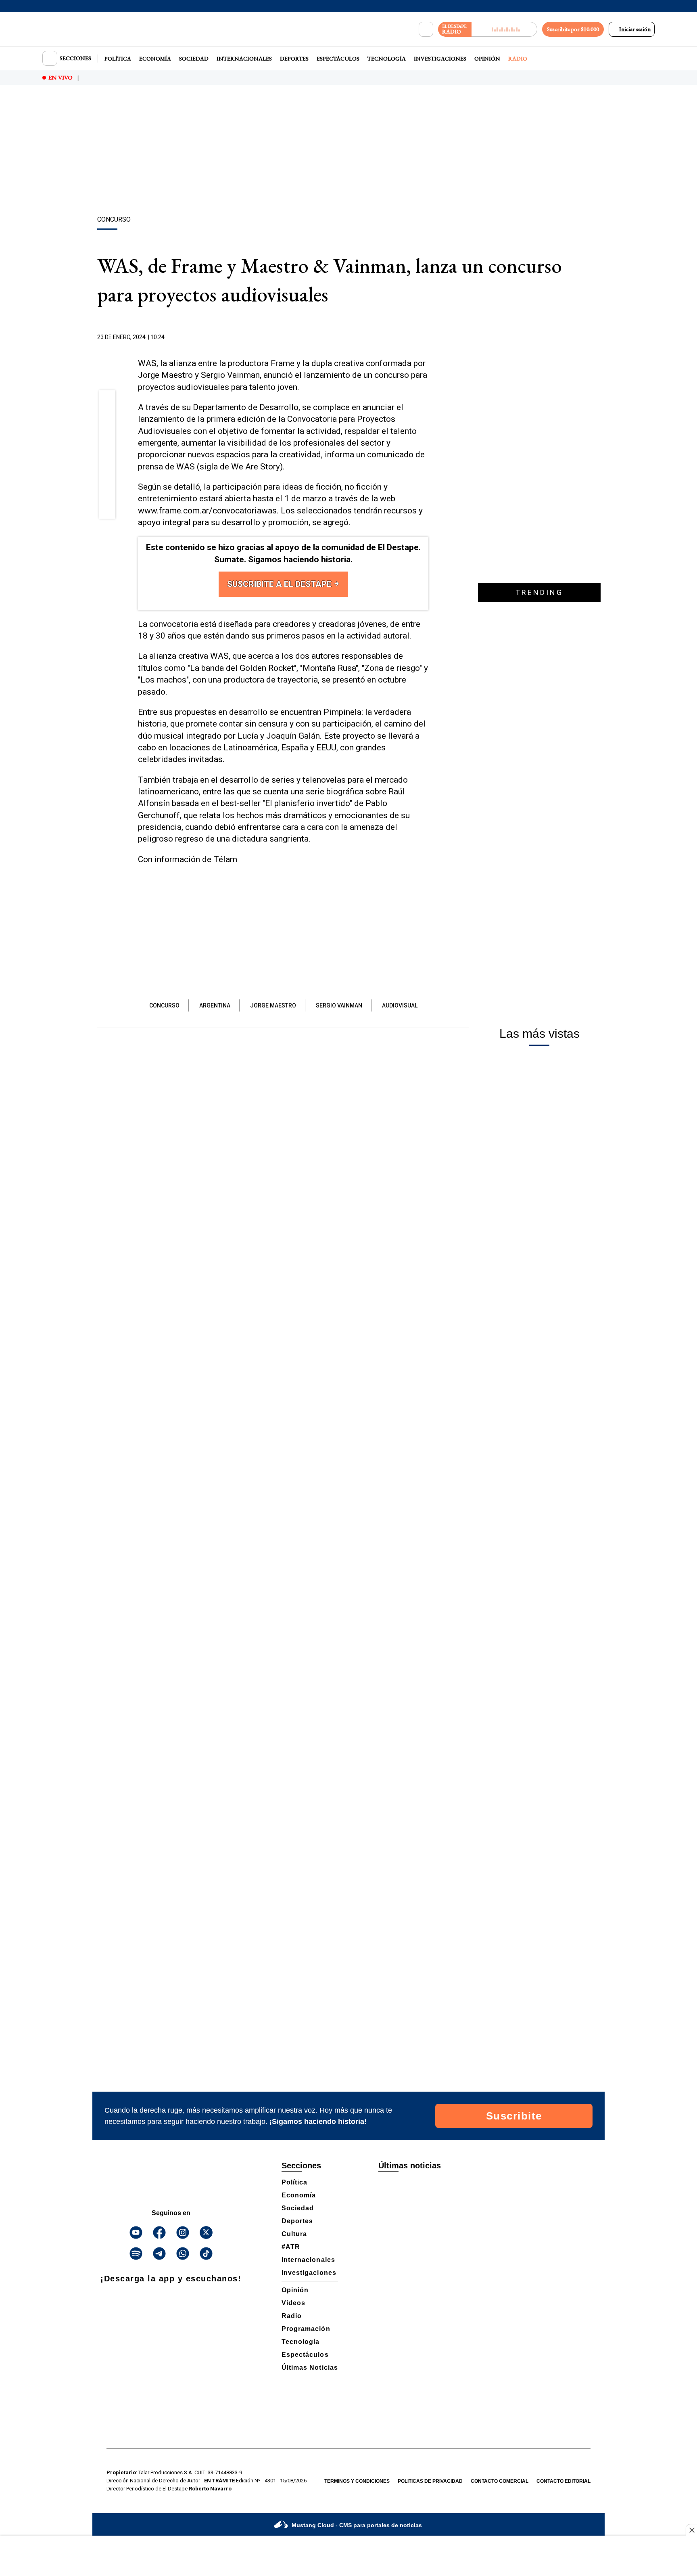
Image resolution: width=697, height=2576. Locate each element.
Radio (518, 59)
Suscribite (514, 2116)
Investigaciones (440, 59)
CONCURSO (164, 1005)
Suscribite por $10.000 (573, 29)
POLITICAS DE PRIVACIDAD (430, 2481)
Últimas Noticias (310, 2368)
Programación (306, 2329)
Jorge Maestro (273, 1005)
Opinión (487, 59)
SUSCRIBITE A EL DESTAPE (280, 584)
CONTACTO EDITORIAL (563, 2481)
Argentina (215, 1005)
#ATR (291, 2247)
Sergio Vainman (339, 1005)
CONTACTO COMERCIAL (500, 2481)
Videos (293, 2303)
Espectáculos (338, 59)
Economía (155, 59)
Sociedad (194, 59)
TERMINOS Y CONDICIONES (357, 2481)
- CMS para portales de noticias (357, 2525)
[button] (107, 401)
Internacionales (244, 59)
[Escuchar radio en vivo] (504, 29)
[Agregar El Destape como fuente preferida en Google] (426, 337)
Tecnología (387, 59)
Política (118, 59)
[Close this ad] (691, 2530)
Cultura (294, 2234)
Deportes (294, 59)
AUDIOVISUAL (400, 1005)
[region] (348, 151)
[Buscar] (426, 29)
